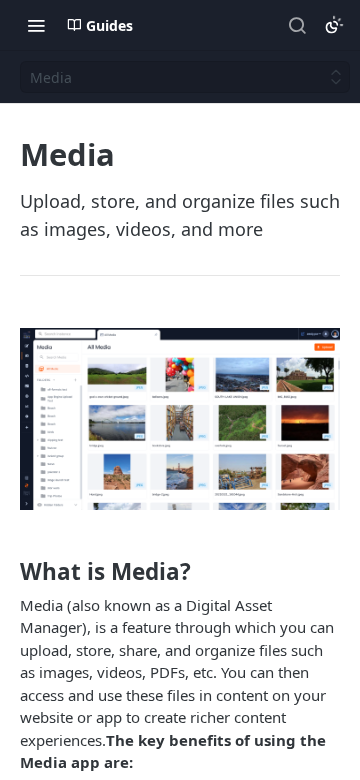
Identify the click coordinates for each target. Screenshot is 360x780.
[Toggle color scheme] (334, 25)
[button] (180, 419)
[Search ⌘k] (297, 25)
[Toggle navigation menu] (36, 25)
